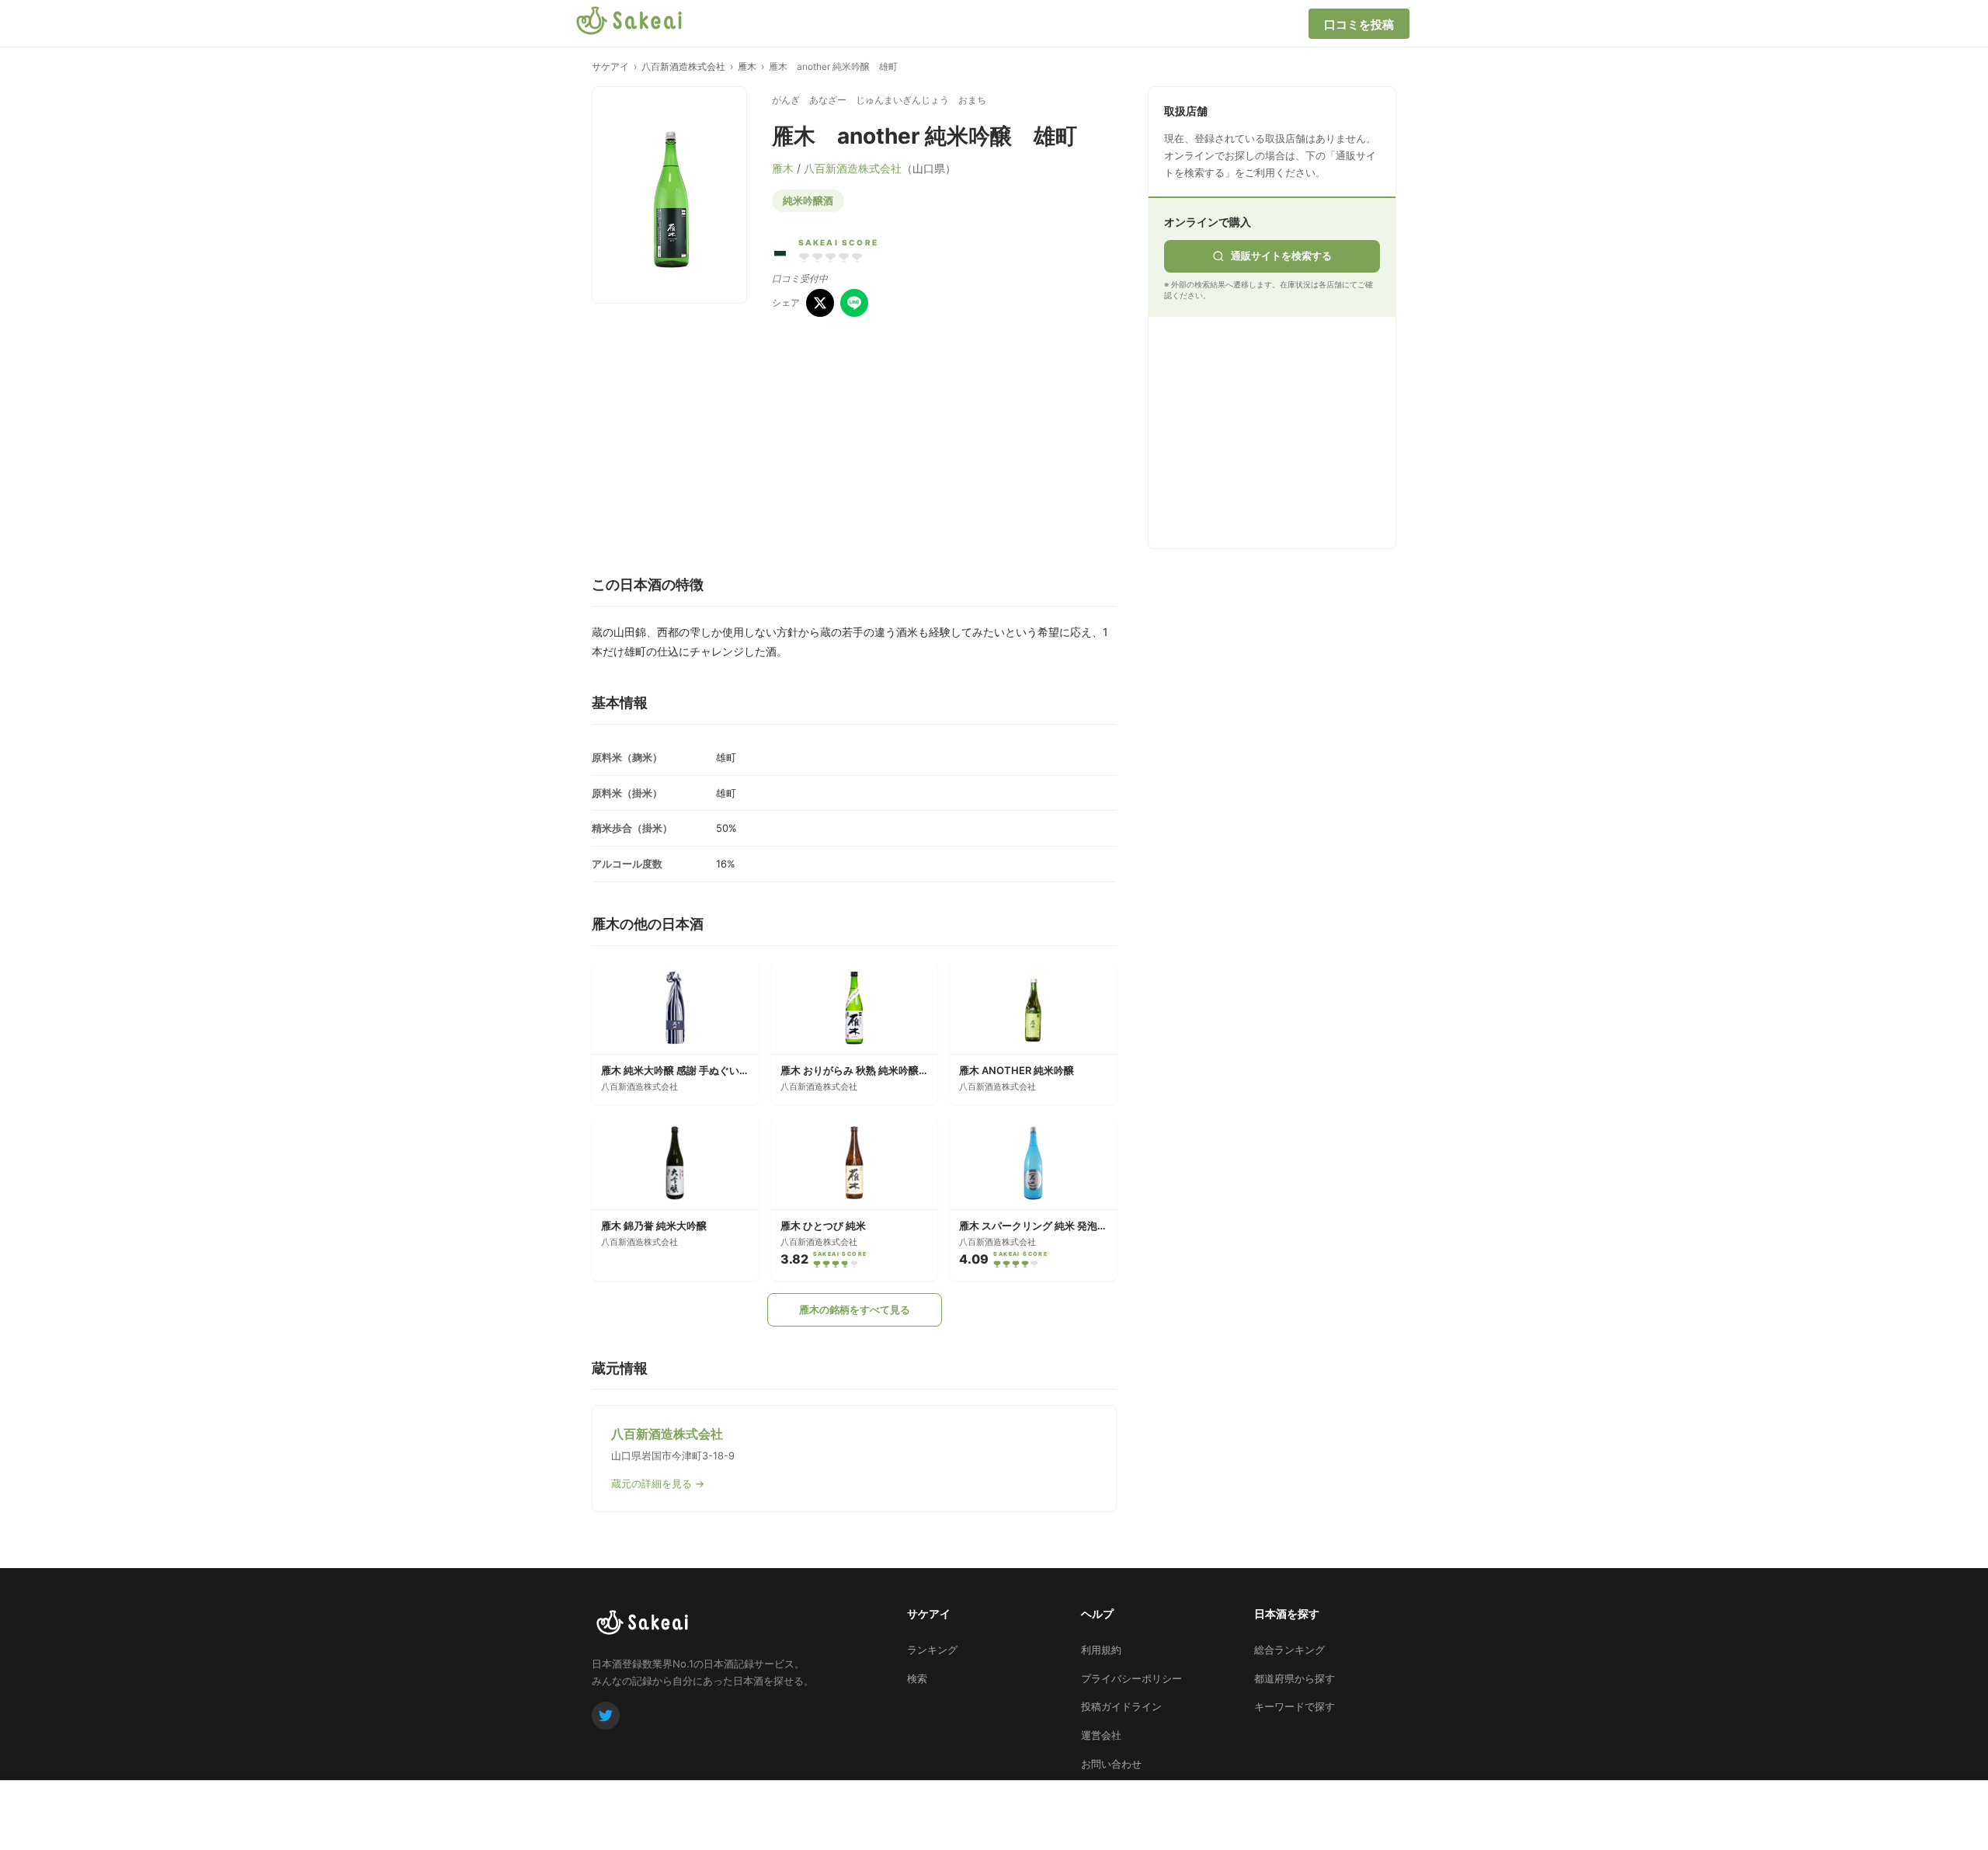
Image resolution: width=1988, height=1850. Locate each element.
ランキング (932, 1650)
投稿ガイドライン (1121, 1706)
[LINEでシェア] (854, 303)
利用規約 (1101, 1650)
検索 (917, 1678)
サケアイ (610, 66)
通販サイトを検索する (1281, 256)
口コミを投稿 (1359, 24)
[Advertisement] (1281, 429)
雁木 (747, 66)
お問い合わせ (1111, 1764)
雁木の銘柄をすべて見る (855, 1309)
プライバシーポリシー (1131, 1678)
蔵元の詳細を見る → (658, 1483)
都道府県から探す (1295, 1678)
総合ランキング (1289, 1650)
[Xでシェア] (820, 303)
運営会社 (1101, 1735)
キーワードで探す (1295, 1706)
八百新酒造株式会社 (683, 66)
